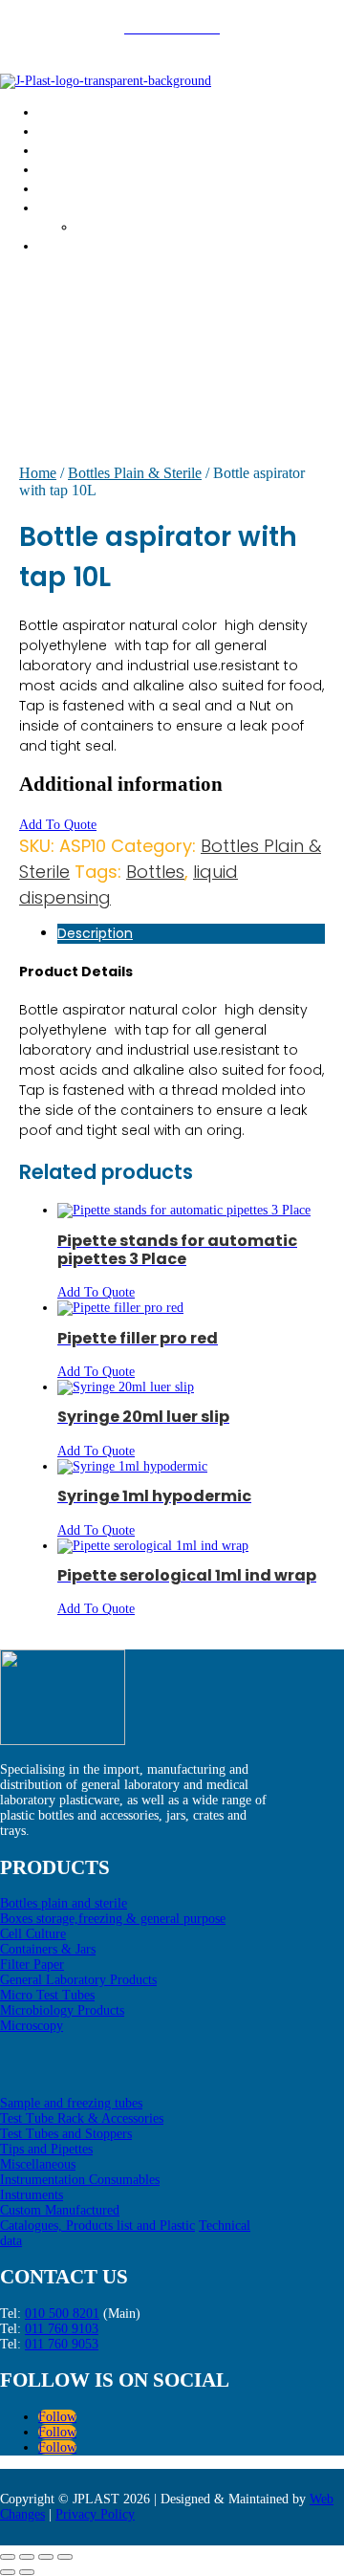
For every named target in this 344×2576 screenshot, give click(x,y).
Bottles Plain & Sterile (135, 473)
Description (95, 933)
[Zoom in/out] (8, 2557)
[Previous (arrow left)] (8, 2572)
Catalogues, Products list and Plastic (97, 2226)
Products (72, 150)
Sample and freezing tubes (71, 2103)
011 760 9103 (62, 2329)
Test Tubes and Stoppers (66, 2134)
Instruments (32, 2195)
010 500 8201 (62, 2314)
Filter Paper (32, 1965)
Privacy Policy (95, 2514)
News (59, 207)
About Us (74, 131)
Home (60, 111)
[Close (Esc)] (65, 2557)
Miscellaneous (38, 2164)
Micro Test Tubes (47, 1995)
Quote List (78, 188)
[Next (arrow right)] (27, 2572)
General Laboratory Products (78, 1980)
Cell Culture (33, 1934)
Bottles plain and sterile (64, 1903)
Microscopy (32, 2026)
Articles (107, 226)
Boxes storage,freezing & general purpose (113, 1919)
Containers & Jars (48, 1949)
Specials (70, 169)
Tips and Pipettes (46, 2149)
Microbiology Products (62, 2010)
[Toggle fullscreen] (27, 2557)
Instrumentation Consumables (80, 2180)
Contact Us (80, 245)
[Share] (46, 2557)
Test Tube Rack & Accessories (82, 2118)
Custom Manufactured (60, 2210)
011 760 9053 (62, 2344)
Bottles (155, 872)
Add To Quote (58, 825)
